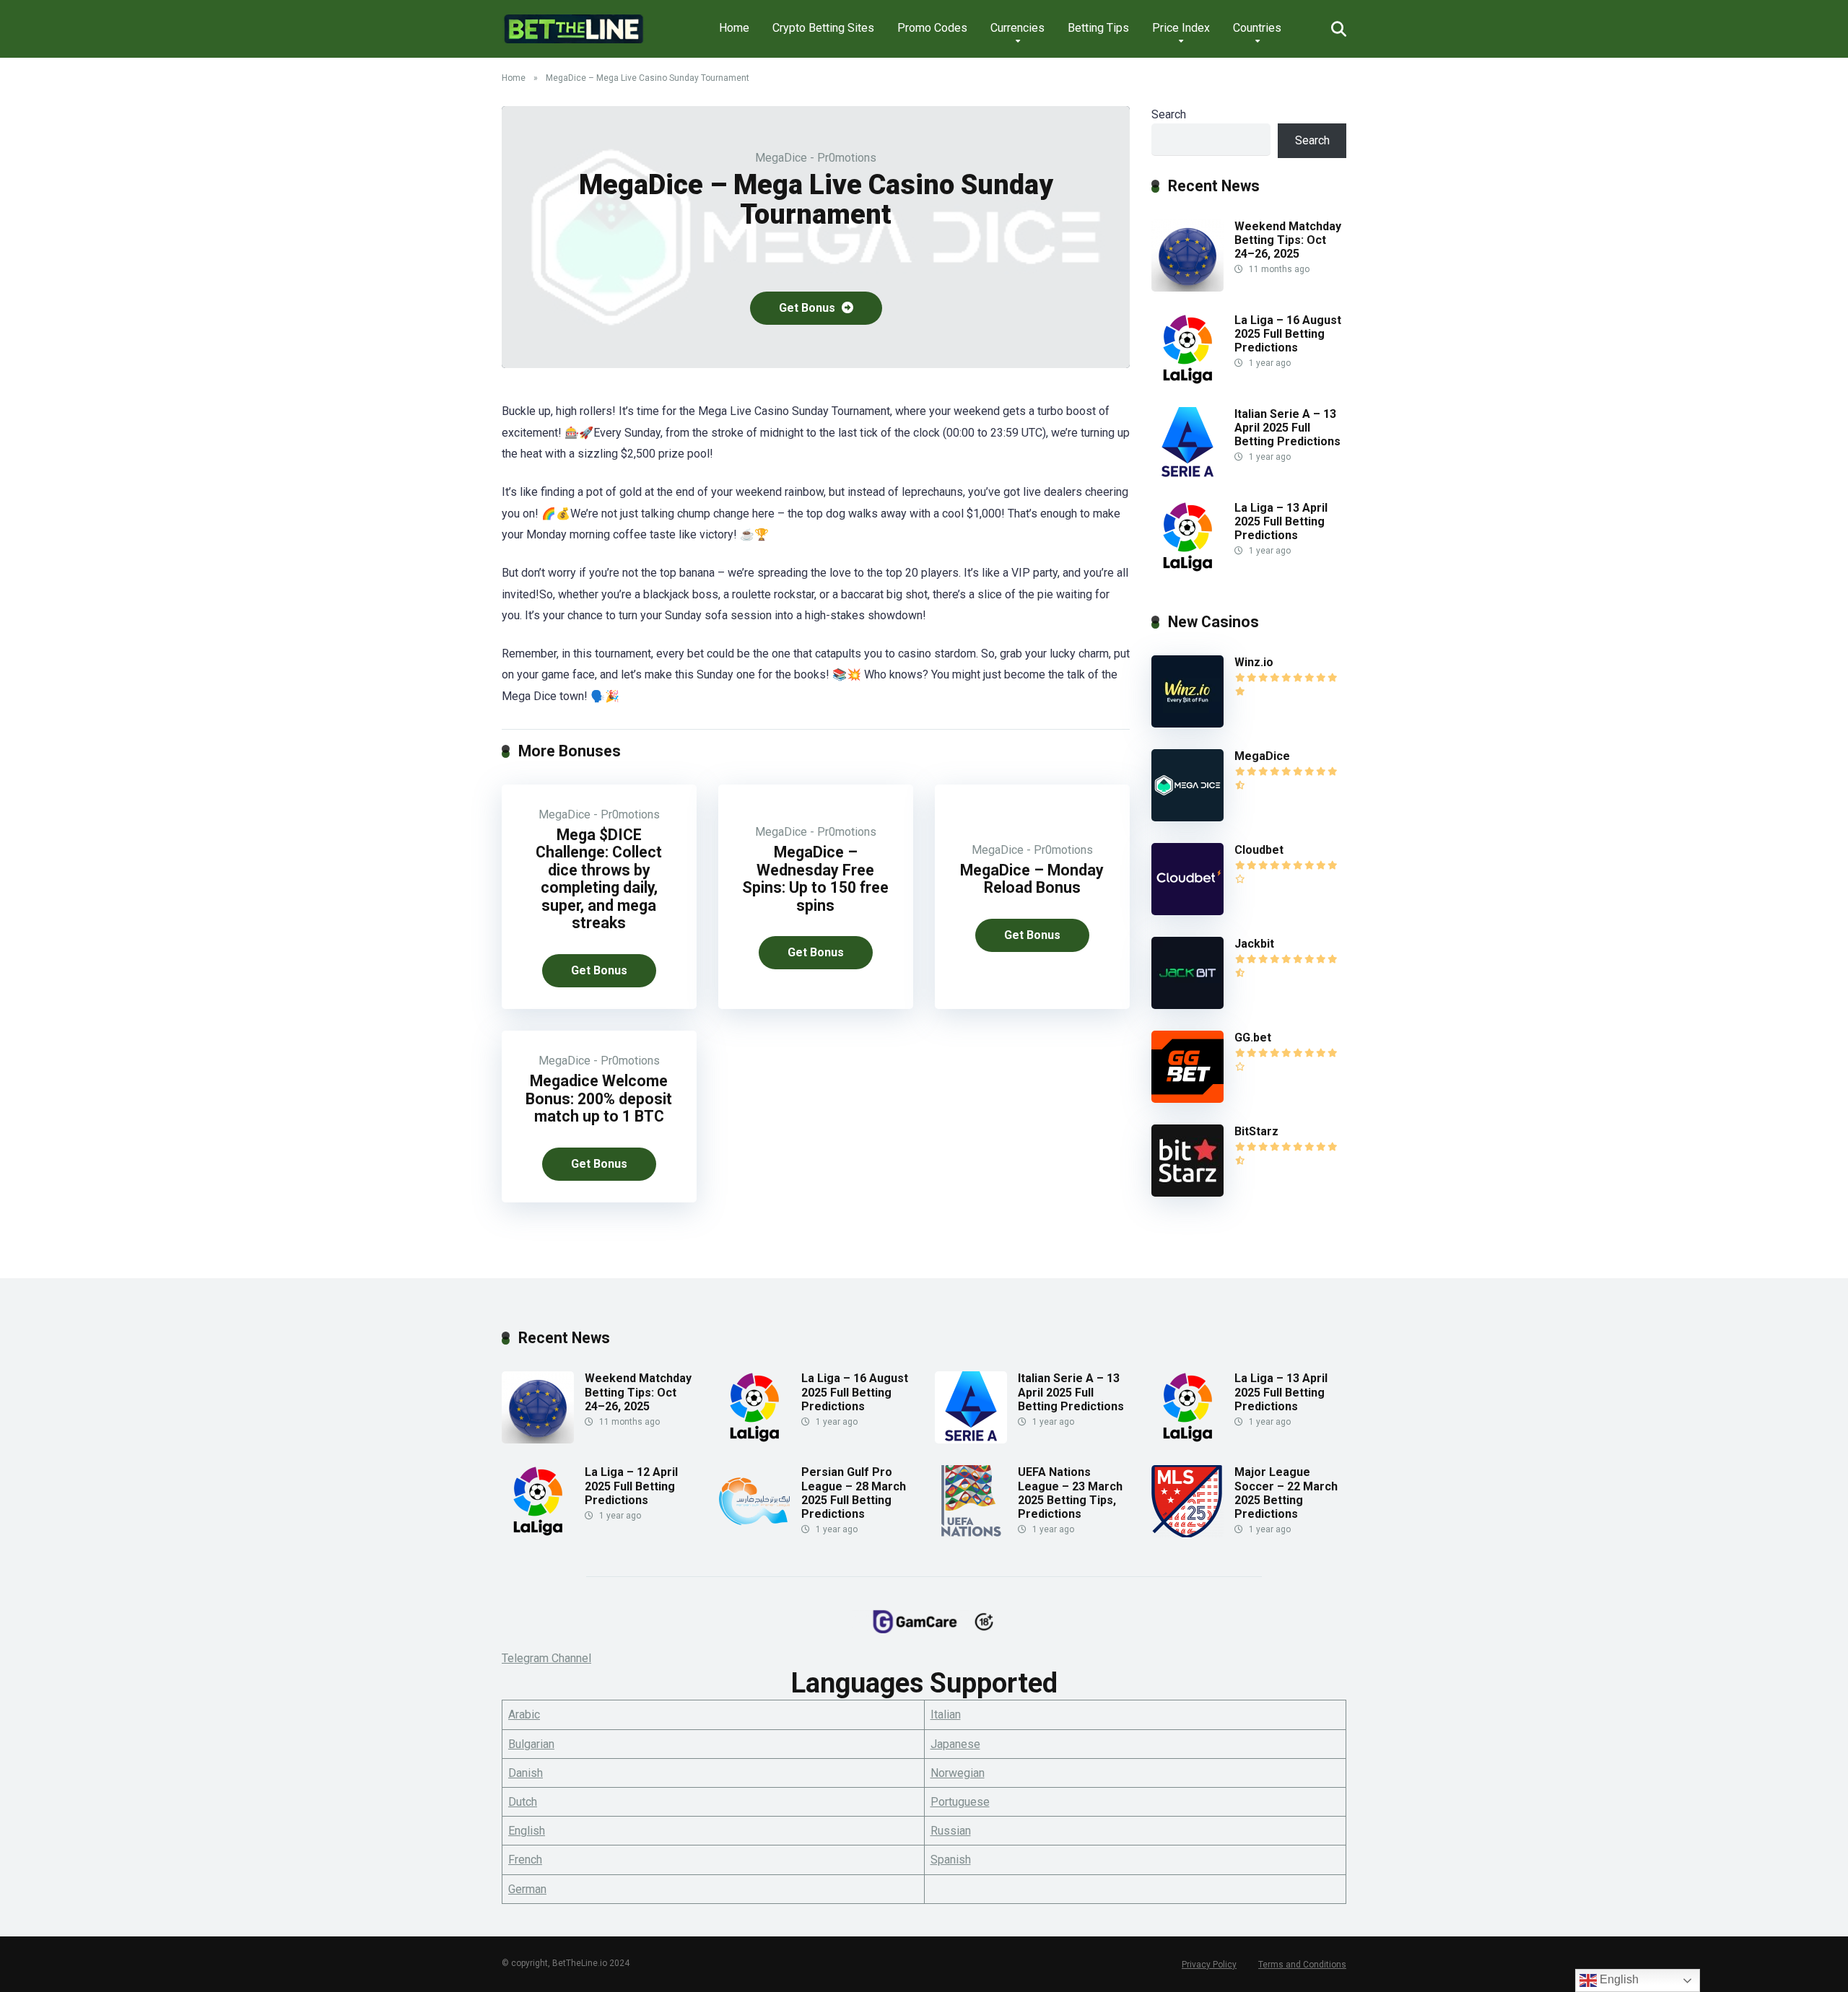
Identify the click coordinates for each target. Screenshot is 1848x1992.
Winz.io (1254, 662)
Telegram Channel (546, 1658)
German (527, 1889)
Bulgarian (531, 1744)
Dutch (523, 1802)
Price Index (1181, 28)
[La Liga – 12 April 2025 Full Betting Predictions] (538, 1533)
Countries (1257, 28)
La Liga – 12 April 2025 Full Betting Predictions (631, 1486)
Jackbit (1254, 944)
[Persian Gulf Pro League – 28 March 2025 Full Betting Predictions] (754, 1533)
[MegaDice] (1187, 817)
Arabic (524, 1714)
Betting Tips (1098, 28)
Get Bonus (808, 308)
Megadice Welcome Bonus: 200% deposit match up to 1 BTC (599, 1098)
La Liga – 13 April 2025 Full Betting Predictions (1281, 521)
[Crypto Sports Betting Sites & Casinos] (574, 23)
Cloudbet (1259, 850)
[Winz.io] (1187, 724)
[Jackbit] (1187, 1005)
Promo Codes (932, 28)
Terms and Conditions (1302, 1965)
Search (1169, 114)
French (525, 1860)
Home (734, 28)
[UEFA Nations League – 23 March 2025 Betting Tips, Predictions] (971, 1533)
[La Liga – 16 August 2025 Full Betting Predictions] (1187, 381)
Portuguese (960, 1802)
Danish (526, 1773)
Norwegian (958, 1773)
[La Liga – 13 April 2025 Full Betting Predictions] (1187, 569)
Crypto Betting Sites (823, 28)
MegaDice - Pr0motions (816, 158)
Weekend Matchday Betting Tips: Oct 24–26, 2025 (1288, 240)
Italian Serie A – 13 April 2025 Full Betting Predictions (1287, 428)
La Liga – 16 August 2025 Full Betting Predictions (1288, 334)
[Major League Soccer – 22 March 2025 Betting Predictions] (1187, 1533)
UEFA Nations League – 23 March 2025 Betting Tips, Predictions (1070, 1493)
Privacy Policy (1209, 1965)
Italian (946, 1714)
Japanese (955, 1744)
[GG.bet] (1187, 1099)
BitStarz (1256, 1131)
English (527, 1831)
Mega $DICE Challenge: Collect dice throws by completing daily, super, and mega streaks (599, 879)
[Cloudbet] (1187, 911)
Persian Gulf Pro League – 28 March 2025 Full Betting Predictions (854, 1493)
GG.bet (1253, 1037)
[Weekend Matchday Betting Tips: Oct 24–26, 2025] (1187, 288)
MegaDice (1262, 756)
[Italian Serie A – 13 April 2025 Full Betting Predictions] (1187, 475)
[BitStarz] (1187, 1193)
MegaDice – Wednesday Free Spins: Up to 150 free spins (815, 879)
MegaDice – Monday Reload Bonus (1032, 879)
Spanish (951, 1860)
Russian (951, 1831)
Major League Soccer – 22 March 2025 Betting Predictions (1286, 1493)
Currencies (1017, 28)
